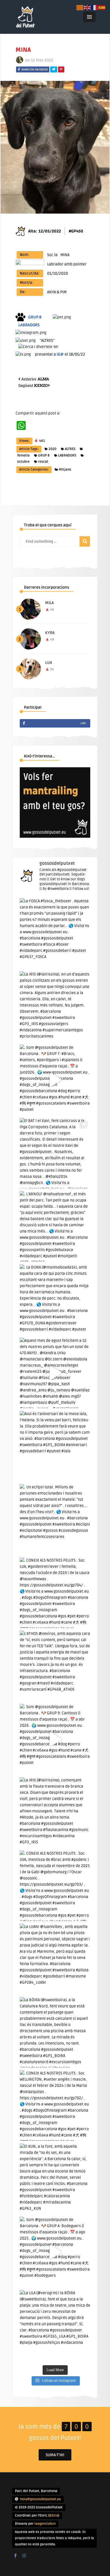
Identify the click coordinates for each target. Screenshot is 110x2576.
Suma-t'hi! (55, 2455)
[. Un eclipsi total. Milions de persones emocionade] (55, 1519)
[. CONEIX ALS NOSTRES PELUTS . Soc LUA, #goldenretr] (55, 1593)
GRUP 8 (44, 455)
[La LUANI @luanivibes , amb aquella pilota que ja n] (55, 1959)
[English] (87, 7)
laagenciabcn (45, 2524)
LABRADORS (67, 455)
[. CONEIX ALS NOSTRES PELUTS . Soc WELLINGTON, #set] (55, 2105)
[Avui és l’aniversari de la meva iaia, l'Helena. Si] (55, 1446)
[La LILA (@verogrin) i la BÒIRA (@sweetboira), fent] (55, 2325)
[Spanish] (102, 7)
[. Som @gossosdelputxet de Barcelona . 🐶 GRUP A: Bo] (55, 2252)
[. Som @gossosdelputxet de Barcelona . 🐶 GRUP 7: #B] (55, 1080)
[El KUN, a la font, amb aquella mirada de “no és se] (55, 2179)
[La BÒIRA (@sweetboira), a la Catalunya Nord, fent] (55, 2032)
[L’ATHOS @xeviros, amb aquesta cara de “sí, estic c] (55, 1666)
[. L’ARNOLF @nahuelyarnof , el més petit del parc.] (55, 1226)
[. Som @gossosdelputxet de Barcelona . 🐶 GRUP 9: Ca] (55, 1739)
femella (23, 455)
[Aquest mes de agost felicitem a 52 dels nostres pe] (55, 1373)
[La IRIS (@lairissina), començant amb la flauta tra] (55, 1812)
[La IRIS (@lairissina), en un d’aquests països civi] (55, 1007)
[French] (95, 7)
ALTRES (70, 449)
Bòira (54, 2516)
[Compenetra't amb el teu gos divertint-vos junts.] (55, 836)
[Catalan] (80, 7)
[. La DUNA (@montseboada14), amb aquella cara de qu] (55, 1300)
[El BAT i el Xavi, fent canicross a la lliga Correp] (55, 1153)
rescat (43, 462)
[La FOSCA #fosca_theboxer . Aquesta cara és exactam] (55, 933)
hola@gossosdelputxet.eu (40, 2499)
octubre (23, 462)
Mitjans (65, 470)
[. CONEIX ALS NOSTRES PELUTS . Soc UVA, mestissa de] (55, 1886)
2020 (52, 449)
